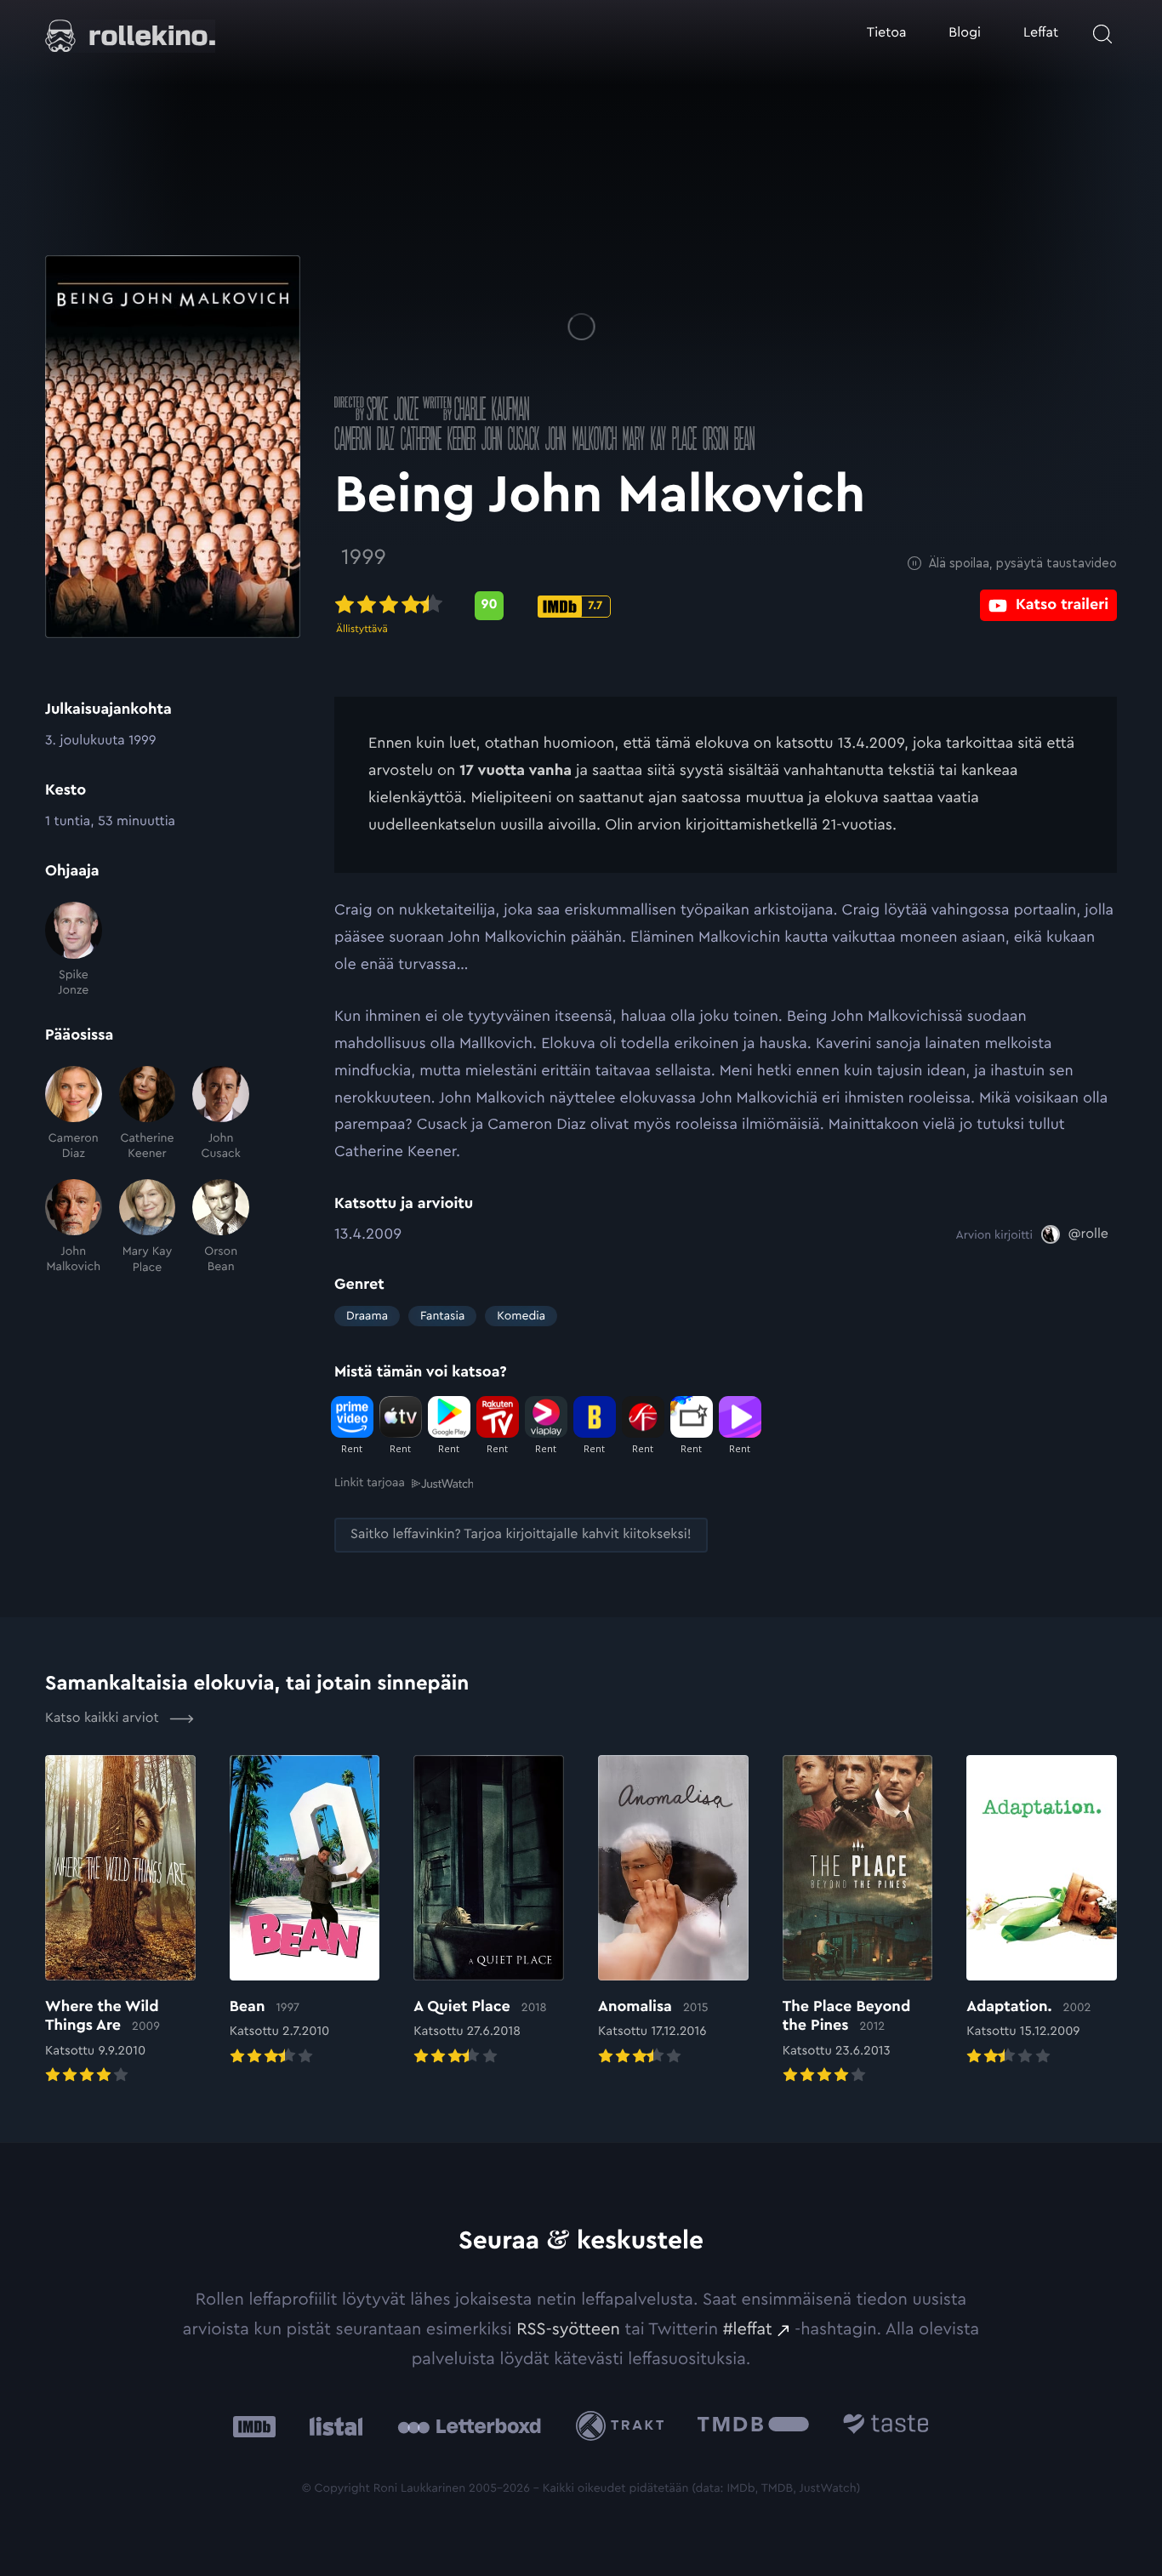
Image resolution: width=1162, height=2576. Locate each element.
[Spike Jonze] (74, 950)
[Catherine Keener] (148, 1114)
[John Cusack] (221, 1114)
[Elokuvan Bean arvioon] (305, 1912)
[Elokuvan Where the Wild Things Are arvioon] (120, 1921)
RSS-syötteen (568, 2329)
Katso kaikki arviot (104, 1718)
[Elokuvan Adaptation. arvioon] (1042, 1912)
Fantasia (442, 1316)
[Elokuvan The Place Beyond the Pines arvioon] (858, 1921)
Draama (367, 1316)
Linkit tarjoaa (370, 1483)
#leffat (748, 2329)
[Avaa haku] (1102, 34)
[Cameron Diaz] (74, 1114)
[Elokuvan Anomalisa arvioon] (673, 1912)
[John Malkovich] (74, 1227)
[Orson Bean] (221, 1227)
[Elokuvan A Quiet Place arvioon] (489, 1912)
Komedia (521, 1316)
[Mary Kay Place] (148, 1227)
